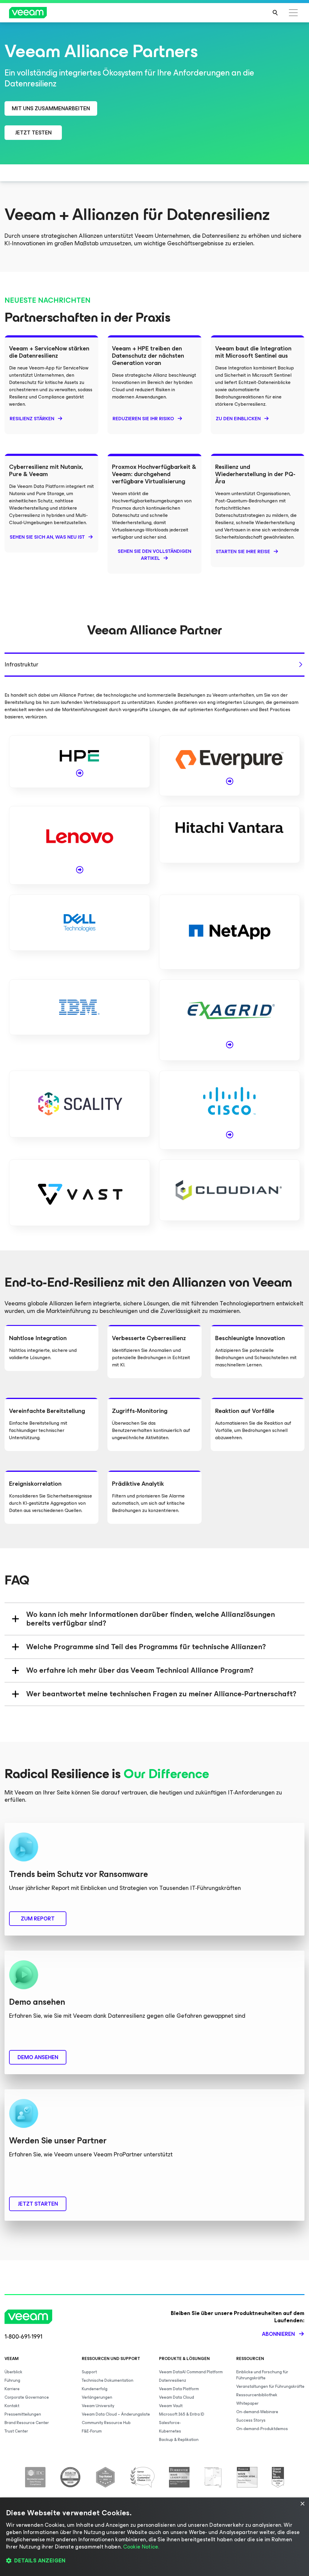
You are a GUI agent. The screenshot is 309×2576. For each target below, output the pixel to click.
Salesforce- (170, 2423)
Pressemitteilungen (23, 2414)
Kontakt (12, 2406)
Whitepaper (247, 2403)
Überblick (13, 2372)
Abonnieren (278, 2334)
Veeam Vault (171, 2406)
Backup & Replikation (179, 2440)
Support (89, 2372)
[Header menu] (293, 13)
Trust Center (16, 2431)
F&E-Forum (92, 2431)
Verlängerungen (97, 2397)
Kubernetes (170, 2431)
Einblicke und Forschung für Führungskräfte (262, 2375)
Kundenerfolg (95, 2389)
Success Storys (251, 2420)
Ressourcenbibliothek (257, 2395)
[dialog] (154, 2537)
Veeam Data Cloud (177, 2397)
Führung (12, 2380)
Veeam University (98, 2406)
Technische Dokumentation (108, 2380)
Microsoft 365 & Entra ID (182, 2414)
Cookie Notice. (141, 2547)
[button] (154, 2561)
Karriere (12, 2389)
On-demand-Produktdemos (262, 2429)
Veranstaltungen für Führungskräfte (270, 2386)
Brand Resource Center (27, 2423)
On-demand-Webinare (257, 2412)
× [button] (302, 2504)
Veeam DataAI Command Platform (191, 2372)
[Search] (275, 13)
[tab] (154, 665)
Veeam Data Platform (179, 2389)
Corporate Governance (27, 2397)
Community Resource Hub (106, 2423)
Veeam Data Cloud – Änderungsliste (116, 2414)
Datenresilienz (173, 2380)
